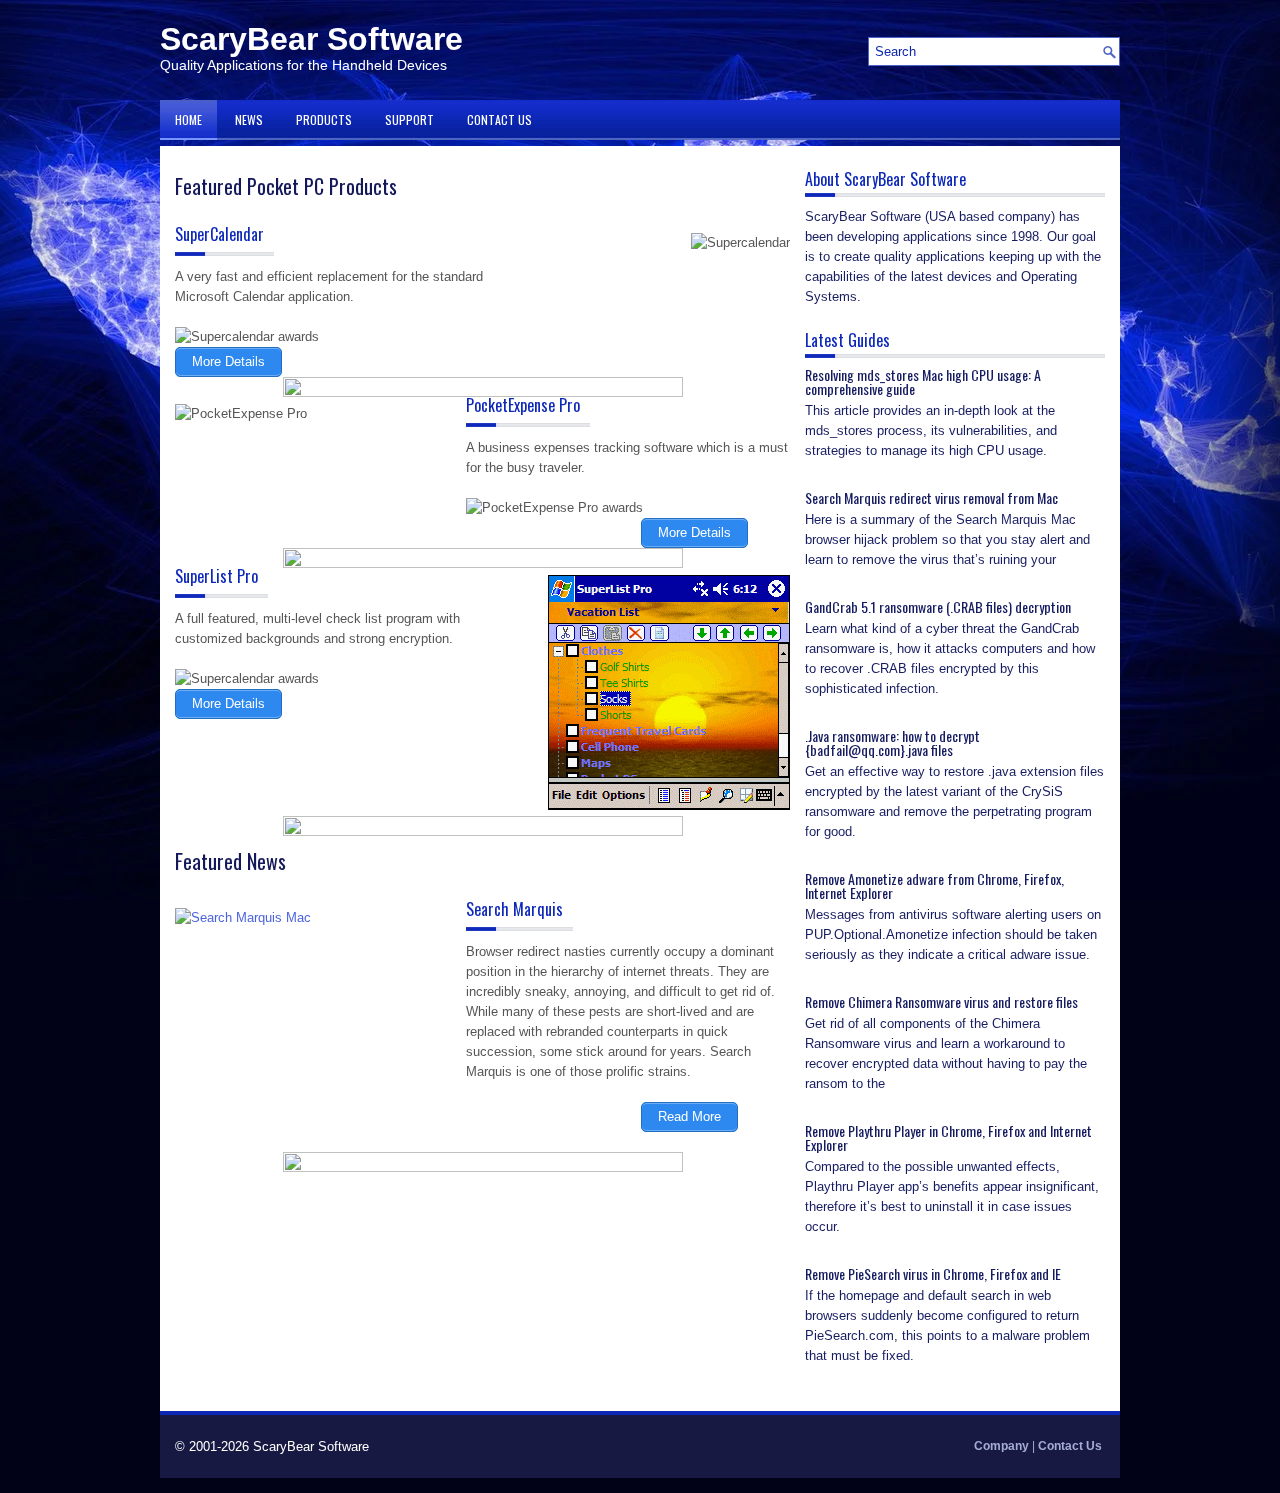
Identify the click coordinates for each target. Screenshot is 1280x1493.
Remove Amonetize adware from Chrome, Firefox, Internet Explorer (934, 885)
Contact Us (499, 119)
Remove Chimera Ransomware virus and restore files (941, 1001)
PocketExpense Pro (523, 405)
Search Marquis (514, 909)
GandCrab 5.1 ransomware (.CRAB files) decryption (938, 606)
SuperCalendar (219, 234)
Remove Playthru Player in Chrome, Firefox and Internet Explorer (948, 1137)
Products (324, 119)
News (249, 119)
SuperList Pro (216, 576)
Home (188, 119)
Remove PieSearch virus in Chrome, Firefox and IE (933, 1273)
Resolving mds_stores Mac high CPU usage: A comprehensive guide (923, 381)
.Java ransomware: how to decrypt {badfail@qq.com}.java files (892, 742)
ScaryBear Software (311, 39)
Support (409, 119)
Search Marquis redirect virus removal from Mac (931, 497)
